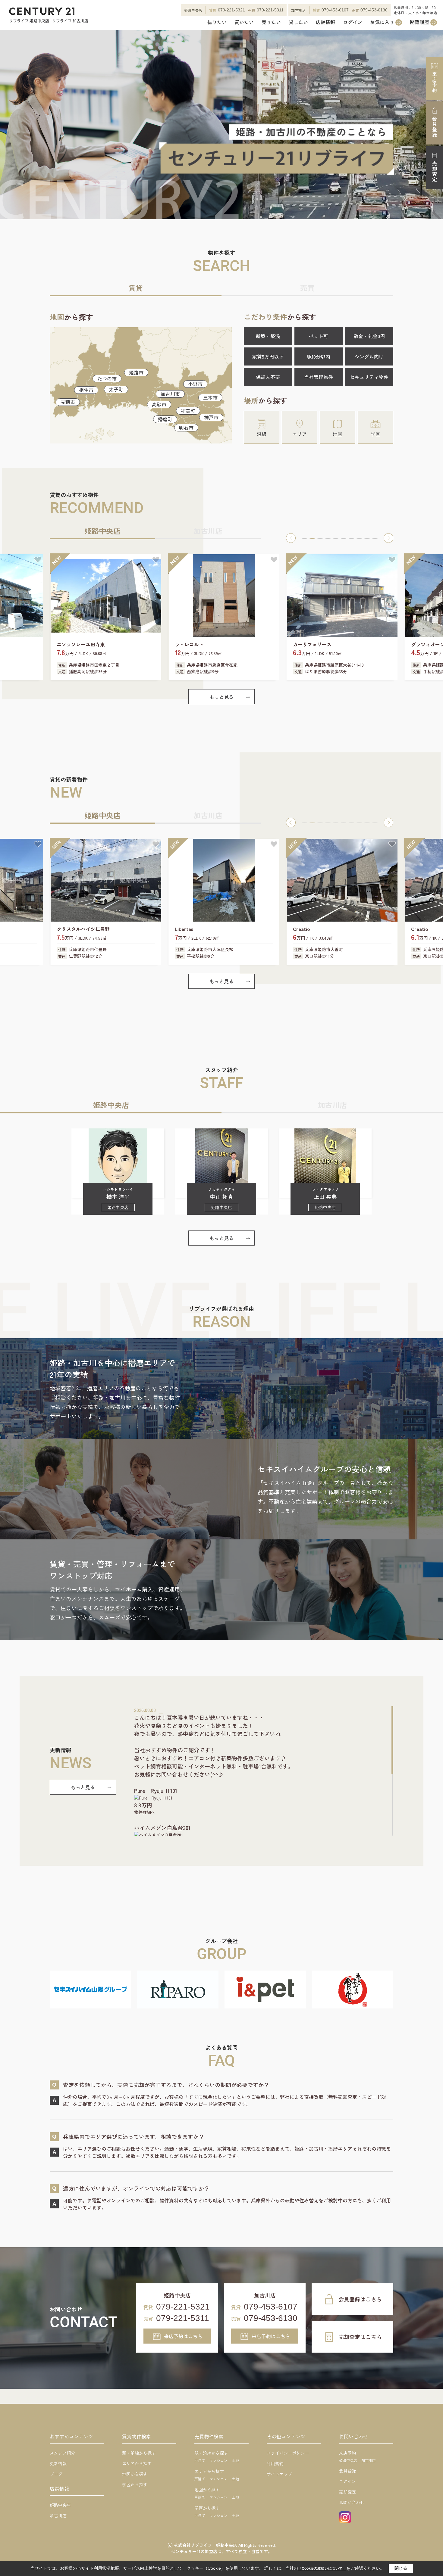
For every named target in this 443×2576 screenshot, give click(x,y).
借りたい (217, 22)
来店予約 (435, 82)
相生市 (86, 390)
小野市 (195, 384)
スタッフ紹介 (62, 2453)
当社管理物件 (319, 377)
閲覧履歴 (423, 22)
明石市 (186, 428)
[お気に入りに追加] (38, 560)
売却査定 (435, 172)
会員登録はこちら (360, 2299)
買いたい (244, 22)
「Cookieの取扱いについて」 (322, 2568)
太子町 (116, 389)
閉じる (401, 2568)
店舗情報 (325, 22)
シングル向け (369, 356)
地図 (338, 434)
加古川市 (170, 394)
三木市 (210, 397)
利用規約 (275, 2463)
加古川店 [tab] (208, 531)
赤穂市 (68, 402)
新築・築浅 (268, 336)
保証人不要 (268, 377)
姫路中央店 (60, 2505)
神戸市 (211, 417)
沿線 (262, 434)
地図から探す (135, 2474)
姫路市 (136, 372)
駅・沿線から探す (139, 2453)
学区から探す (135, 2484)
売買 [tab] (307, 288)
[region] (264, 1771)
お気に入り (385, 22)
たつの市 (107, 378)
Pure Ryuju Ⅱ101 (156, 1790)
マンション (218, 2460)
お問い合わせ (352, 2502)
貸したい (298, 22)
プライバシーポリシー (288, 2453)
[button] (291, 538)
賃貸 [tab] (136, 288)
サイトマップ (279, 2474)
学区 (375, 434)
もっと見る (222, 697)
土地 (235, 2460)
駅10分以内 (319, 356)
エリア (300, 434)
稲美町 (188, 411)
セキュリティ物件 (369, 377)
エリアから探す (137, 2463)
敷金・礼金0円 (369, 336)
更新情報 (58, 2463)
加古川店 (58, 2515)
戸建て (200, 2460)
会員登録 (435, 127)
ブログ (56, 2474)
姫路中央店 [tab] (102, 531)
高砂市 (159, 404)
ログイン (353, 22)
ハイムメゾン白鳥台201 (162, 1828)
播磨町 (165, 419)
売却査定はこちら (360, 2337)
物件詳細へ (145, 1812)
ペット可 (319, 336)
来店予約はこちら (183, 2336)
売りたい (271, 22)
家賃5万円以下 (268, 356)
